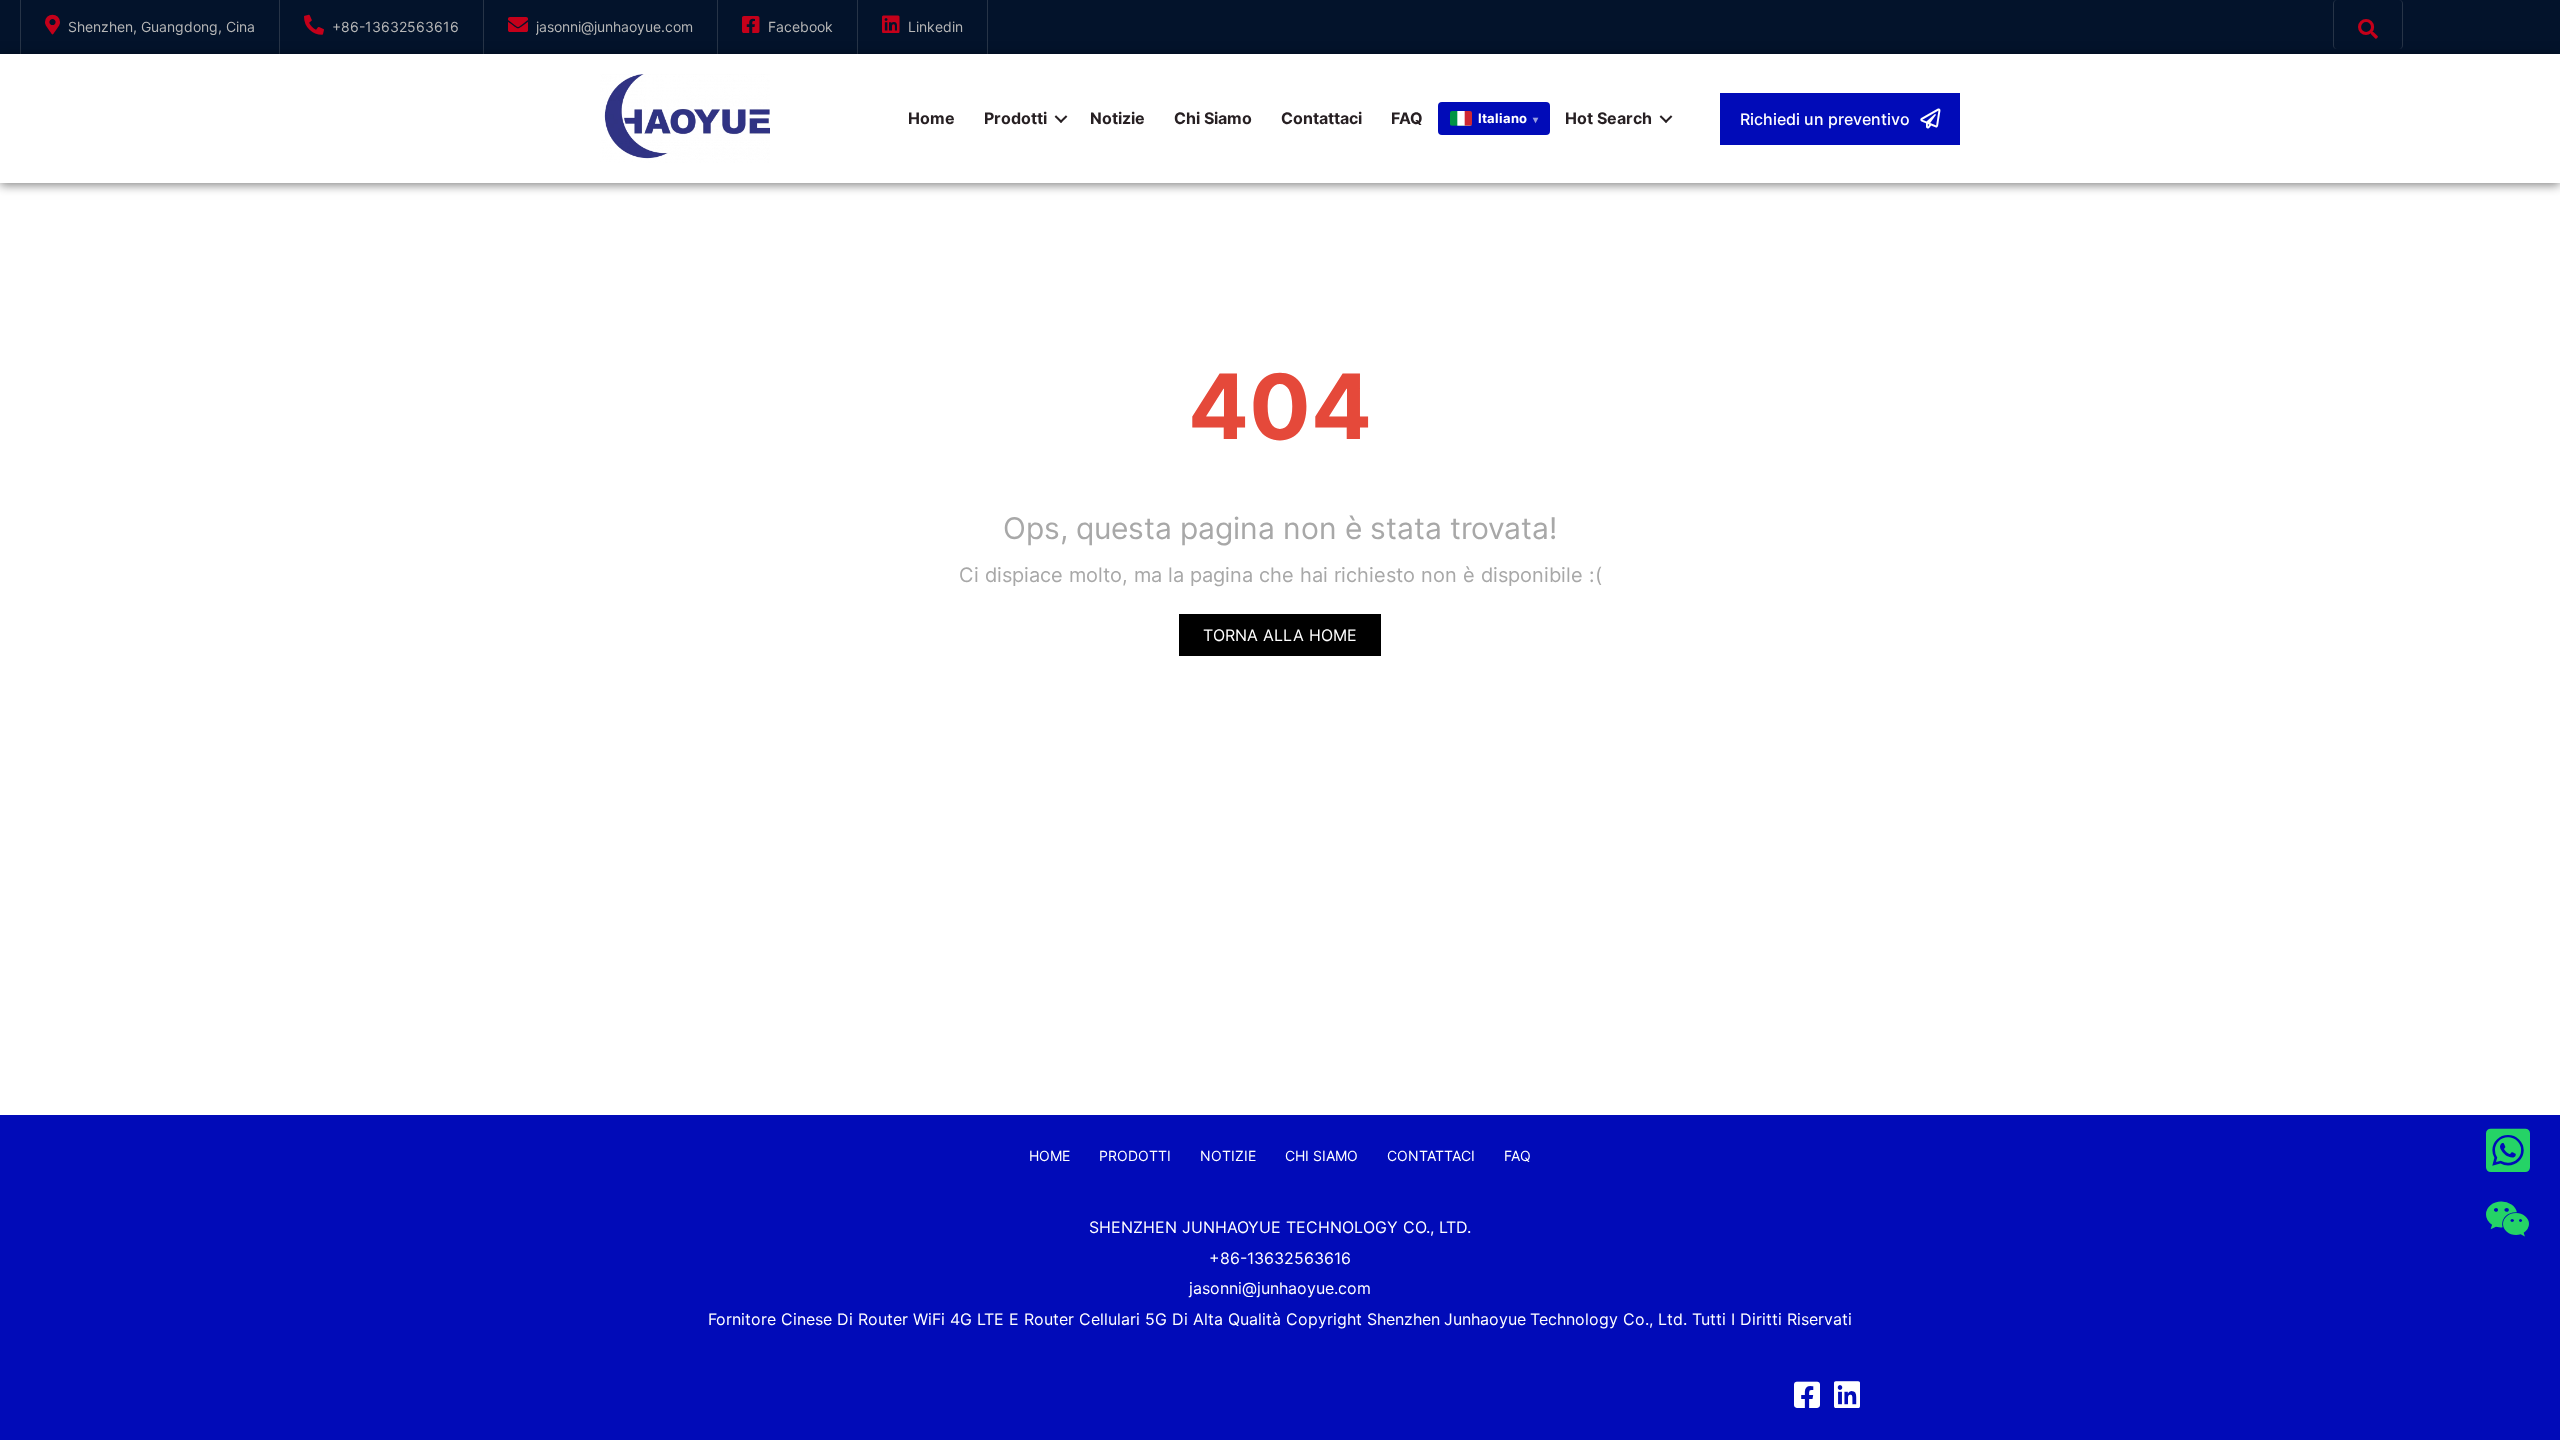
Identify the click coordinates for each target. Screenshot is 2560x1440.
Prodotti (1015, 118)
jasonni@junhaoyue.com (614, 26)
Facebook (800, 26)
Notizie (1117, 118)
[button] (1840, 119)
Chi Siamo (1213, 118)
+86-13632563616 (395, 26)
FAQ (1407, 118)
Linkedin (935, 26)
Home (931, 118)
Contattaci (1321, 118)
